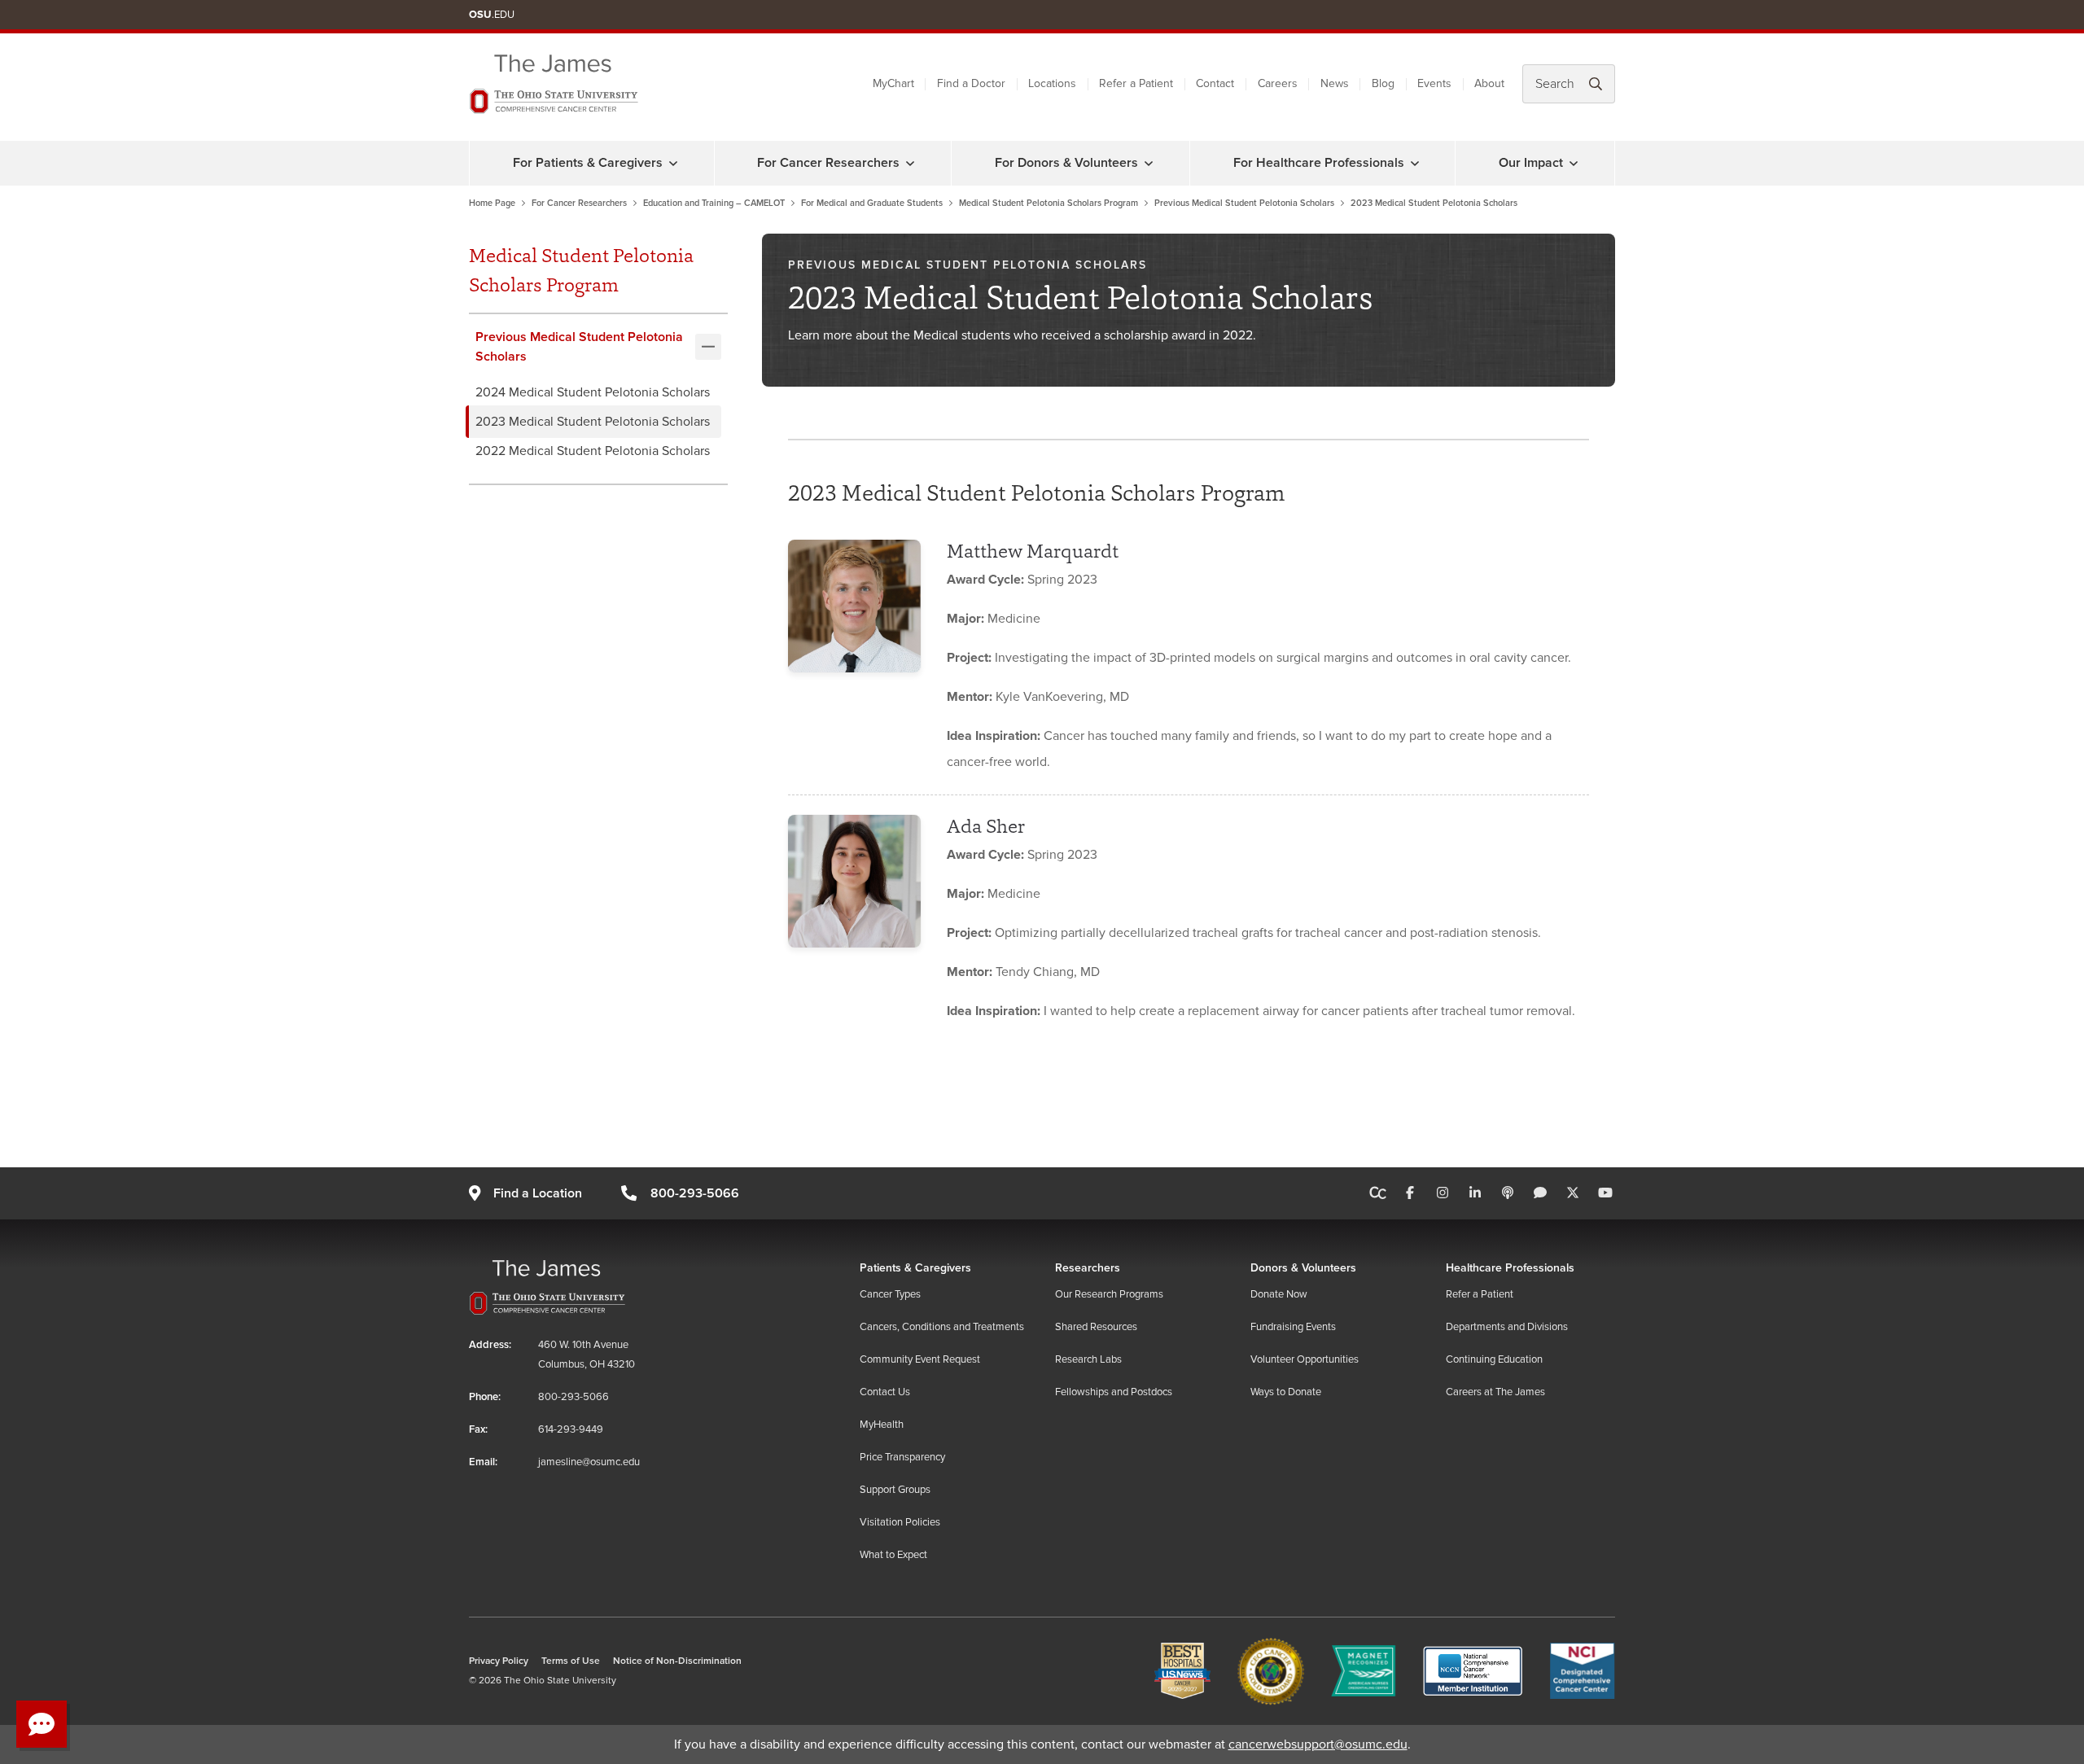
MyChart (893, 83)
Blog (1383, 83)
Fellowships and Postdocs (1114, 1392)
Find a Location (538, 1193)
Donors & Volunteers (1303, 1268)
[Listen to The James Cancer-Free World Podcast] (1508, 1193)
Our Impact (1531, 163)
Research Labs (1088, 1359)
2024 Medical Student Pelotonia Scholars (593, 392)
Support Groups (895, 1490)
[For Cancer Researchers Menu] (910, 163)
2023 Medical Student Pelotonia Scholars (593, 422)
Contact (1215, 83)
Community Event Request (920, 1359)
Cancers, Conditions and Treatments (942, 1327)
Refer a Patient (1136, 83)
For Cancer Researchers (828, 163)
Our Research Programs (1109, 1294)
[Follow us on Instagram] (1443, 1193)
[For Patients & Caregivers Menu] (673, 163)
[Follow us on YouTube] (1605, 1193)
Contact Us (885, 1392)
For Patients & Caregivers (588, 163)
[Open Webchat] (42, 1724)
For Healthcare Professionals (1319, 163)
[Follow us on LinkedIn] (1475, 1193)
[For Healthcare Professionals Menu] (1415, 163)
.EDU (492, 15)
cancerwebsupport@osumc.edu (1318, 1744)
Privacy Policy (499, 1661)
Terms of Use (571, 1661)
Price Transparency (902, 1457)
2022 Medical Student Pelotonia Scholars (593, 451)
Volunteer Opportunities (1305, 1359)
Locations (1052, 83)
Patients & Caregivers (915, 1268)
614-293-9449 (571, 1429)
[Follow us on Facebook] (1410, 1193)
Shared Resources (1096, 1327)
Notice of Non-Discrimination (677, 1661)
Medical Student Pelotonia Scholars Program (1049, 203)
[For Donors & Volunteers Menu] (1149, 163)
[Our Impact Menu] (1574, 163)
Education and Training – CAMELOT (714, 203)
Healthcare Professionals (1510, 1268)
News (1335, 83)
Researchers (1088, 1268)
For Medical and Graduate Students (872, 203)
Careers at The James (1495, 1392)
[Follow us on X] (1573, 1193)
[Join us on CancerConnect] (1378, 1193)
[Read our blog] (1540, 1193)
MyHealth (882, 1425)
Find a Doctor (971, 83)
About (1489, 83)
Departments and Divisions (1507, 1327)
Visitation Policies (900, 1522)
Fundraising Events (1293, 1327)
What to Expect (893, 1555)
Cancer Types (890, 1294)
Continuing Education (1494, 1359)
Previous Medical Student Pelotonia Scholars (1244, 203)
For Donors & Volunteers (1066, 163)
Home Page (492, 203)
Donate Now (1279, 1294)
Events (1434, 83)
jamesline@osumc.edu (589, 1462)
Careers (1278, 83)
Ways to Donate (1286, 1392)
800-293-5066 (694, 1193)
